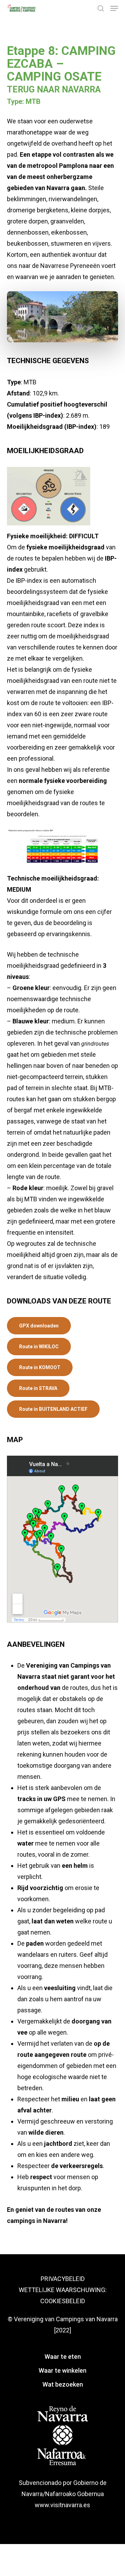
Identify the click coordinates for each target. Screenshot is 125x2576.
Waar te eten (63, 2357)
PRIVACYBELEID (63, 2279)
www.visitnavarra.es (62, 2505)
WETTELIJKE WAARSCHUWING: (63, 2290)
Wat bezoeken (63, 2384)
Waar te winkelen (62, 2370)
